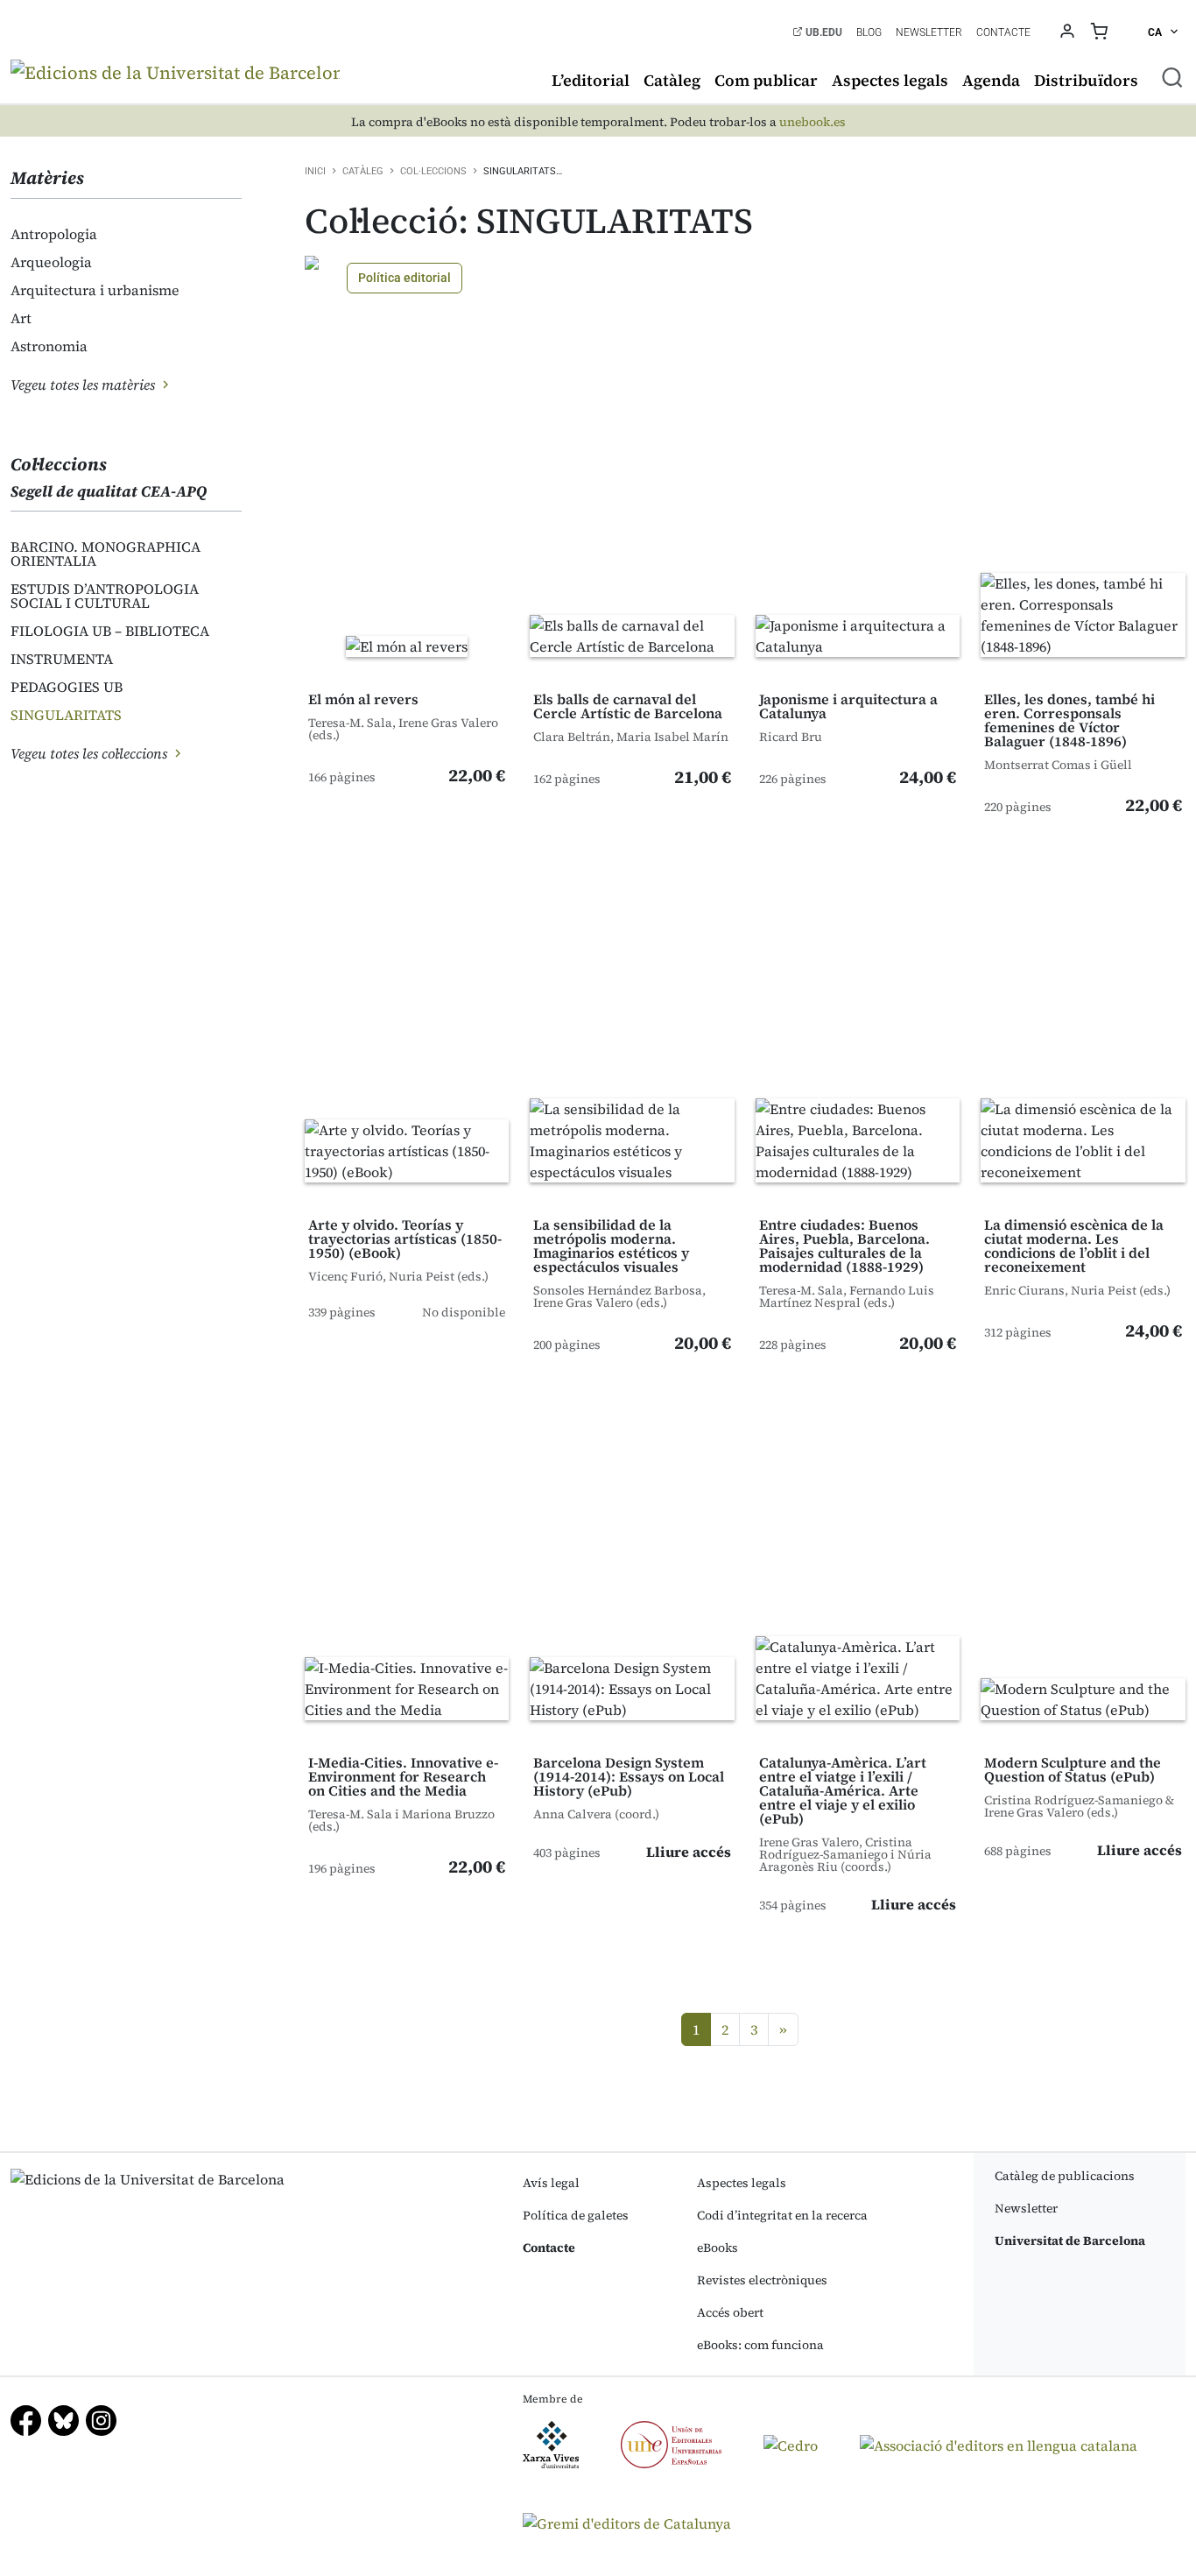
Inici (315, 171)
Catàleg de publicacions (1065, 2176)
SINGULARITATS (66, 715)
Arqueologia (51, 262)
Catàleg (672, 80)
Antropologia (54, 234)
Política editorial (405, 278)
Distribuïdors (1086, 80)
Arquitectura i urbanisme (95, 290)
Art (21, 318)
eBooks (718, 2248)
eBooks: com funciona (760, 2345)
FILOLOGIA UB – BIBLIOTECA (110, 631)
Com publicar (766, 80)
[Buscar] (1172, 77)
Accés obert (730, 2312)
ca (1156, 32)
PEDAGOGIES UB (67, 687)
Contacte (1003, 32)
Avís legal (551, 2183)
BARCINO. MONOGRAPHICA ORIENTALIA (106, 554)
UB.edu (823, 32)
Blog (869, 32)
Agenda (991, 80)
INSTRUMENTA (62, 659)
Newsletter (929, 32)
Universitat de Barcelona (1070, 2241)
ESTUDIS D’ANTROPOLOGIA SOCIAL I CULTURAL (105, 596)
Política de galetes (576, 2215)
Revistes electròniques (762, 2280)
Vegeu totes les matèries (84, 385)
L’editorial (591, 80)
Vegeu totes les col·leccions (91, 753)
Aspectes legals (890, 80)
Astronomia (49, 346)
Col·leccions (433, 171)
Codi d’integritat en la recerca (782, 2215)
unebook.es (813, 122)
